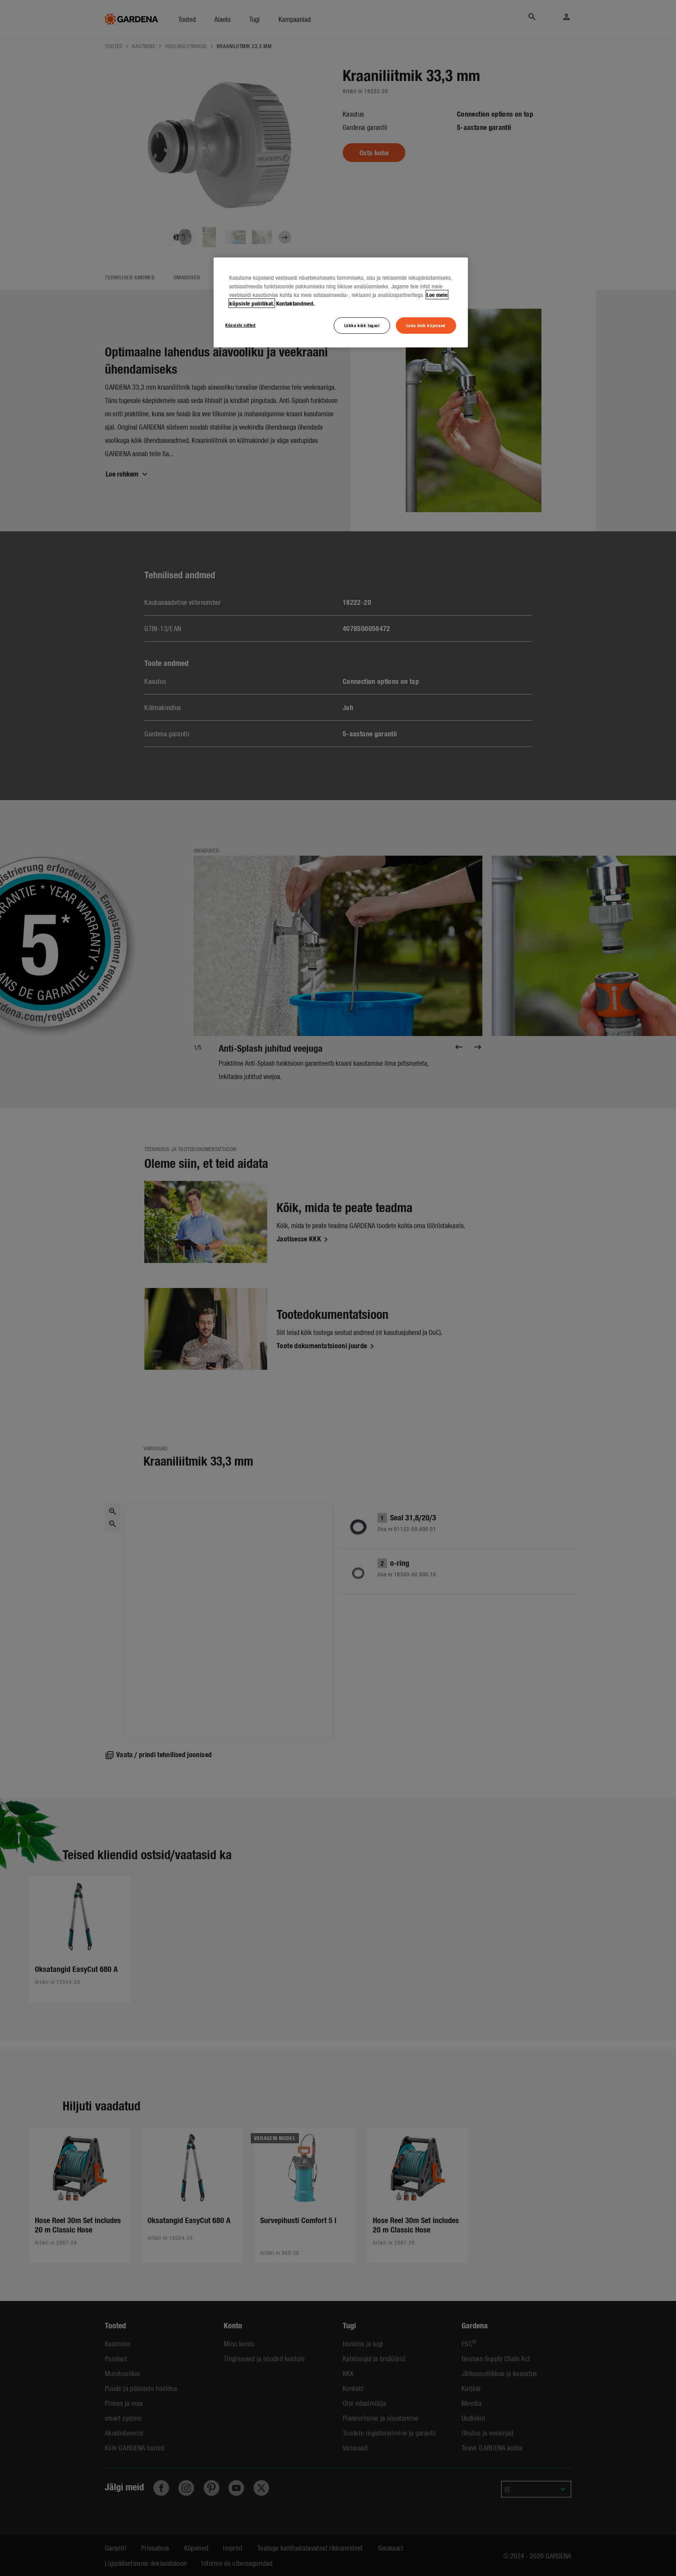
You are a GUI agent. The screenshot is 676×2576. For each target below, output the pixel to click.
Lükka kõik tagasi (362, 325)
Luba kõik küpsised (426, 325)
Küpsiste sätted (241, 325)
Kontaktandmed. (296, 303)
